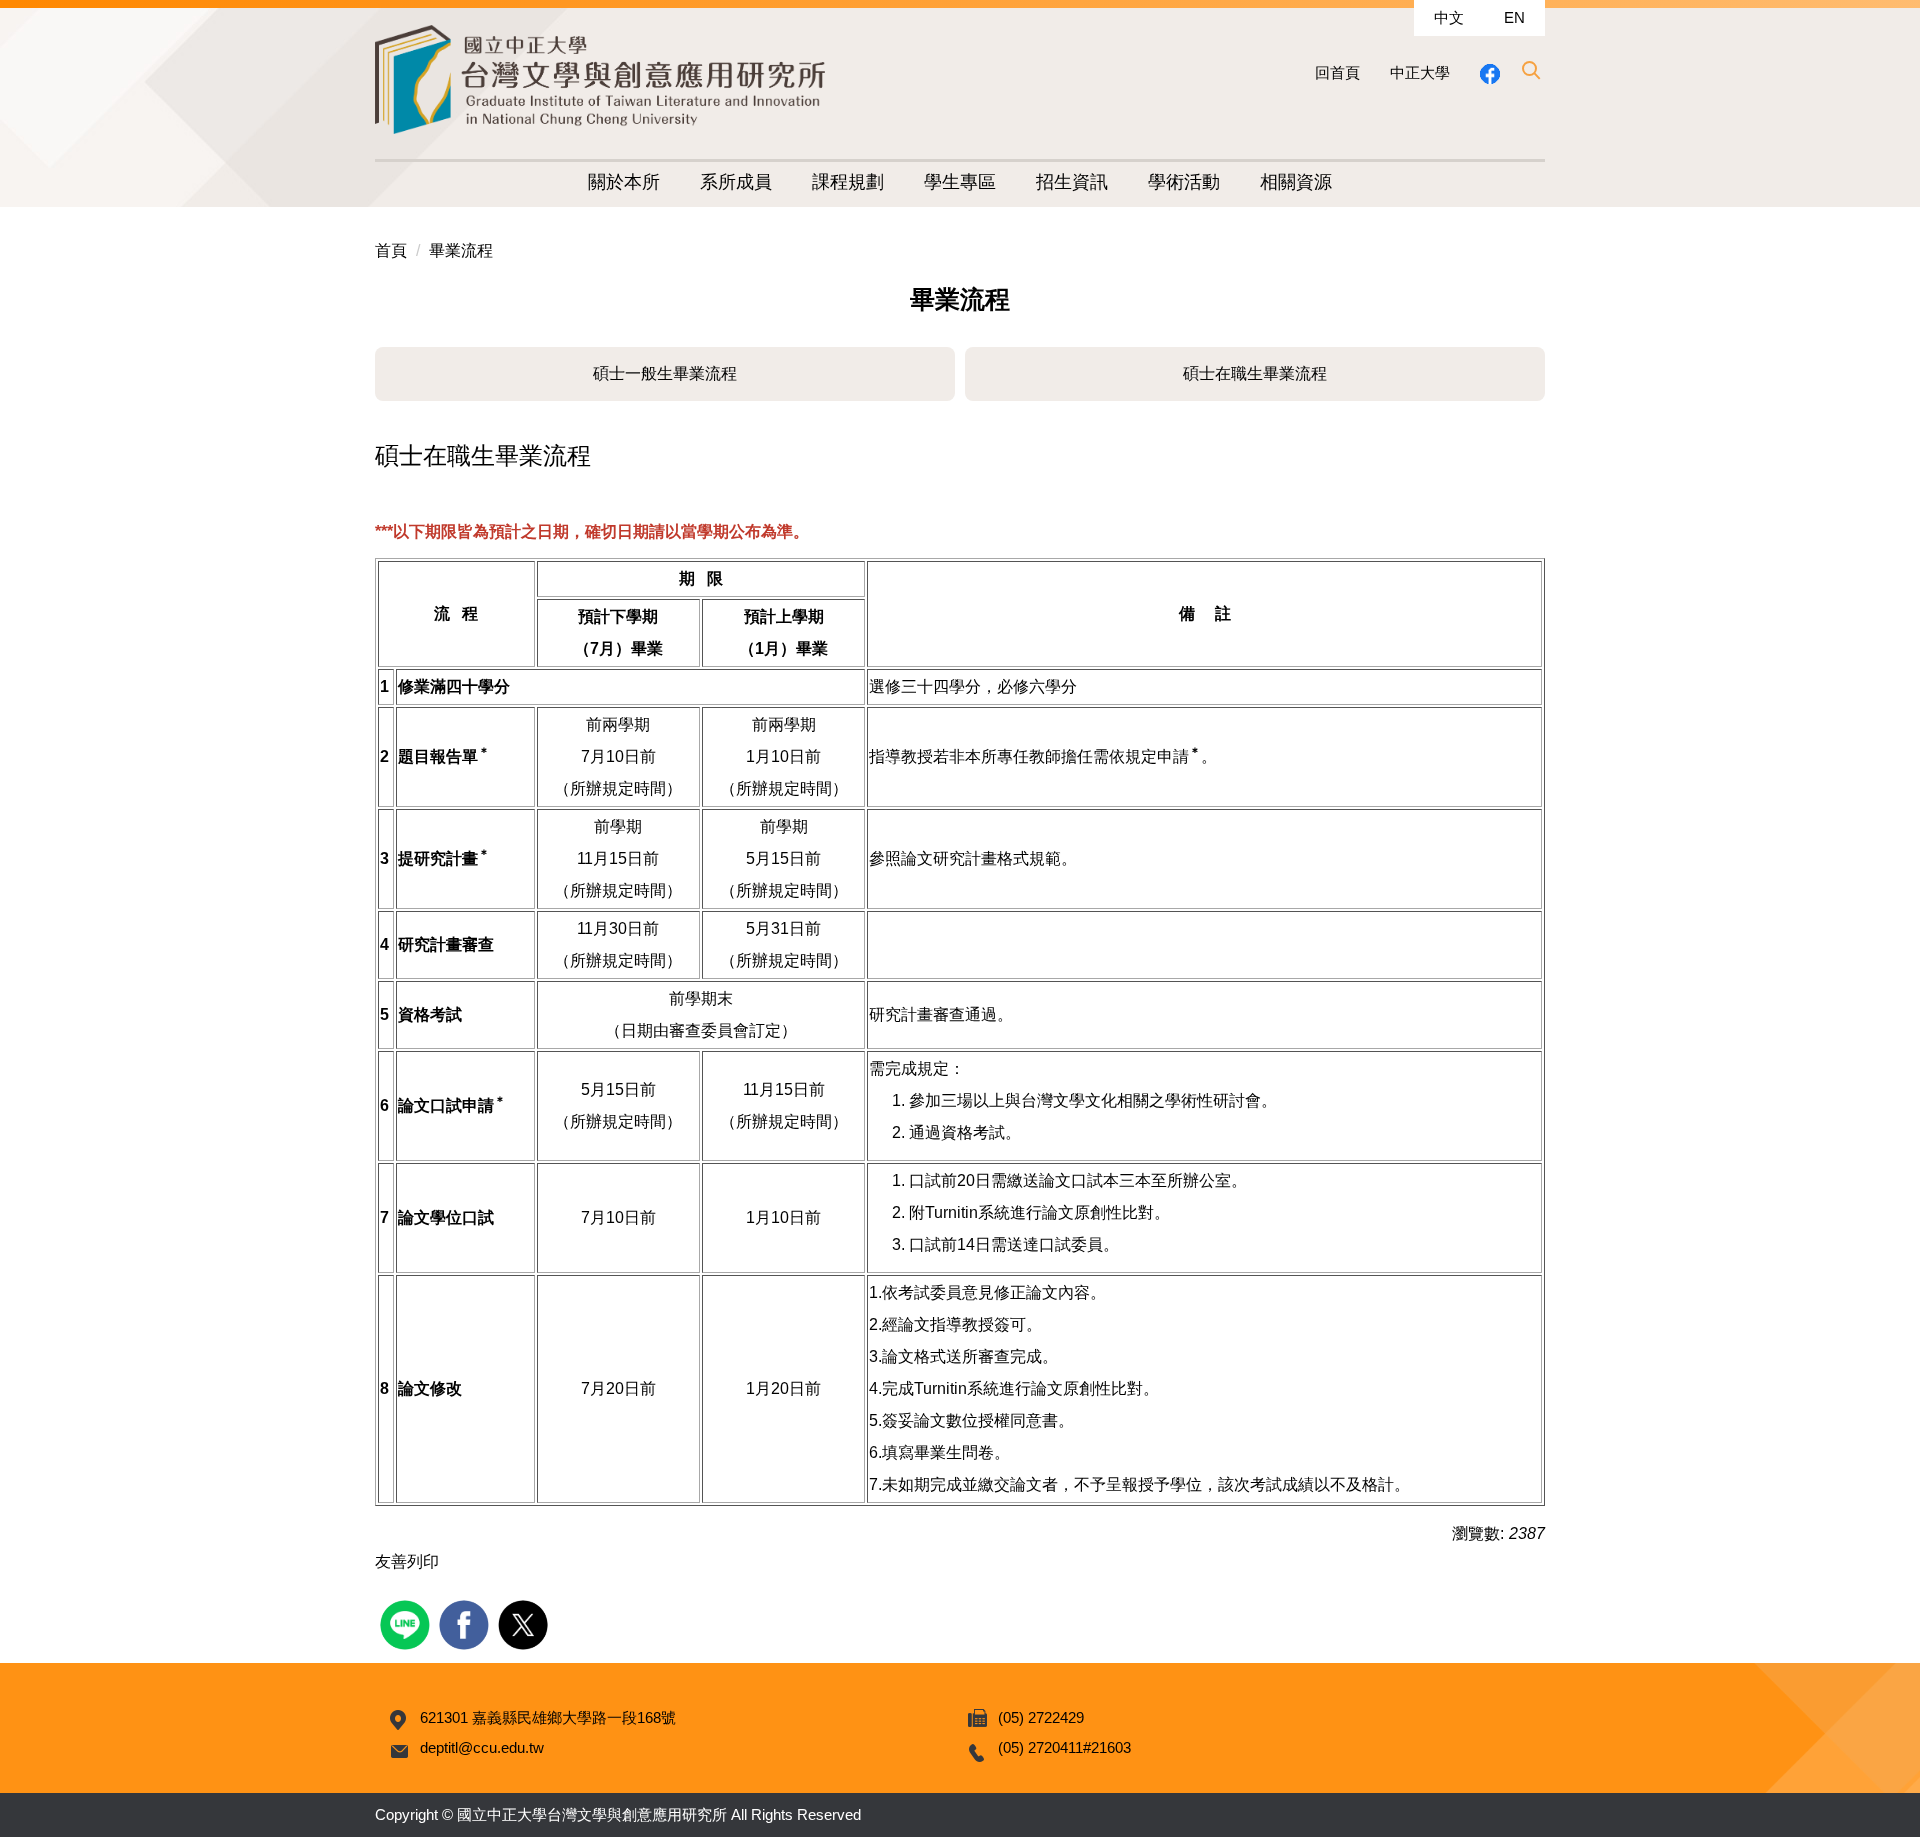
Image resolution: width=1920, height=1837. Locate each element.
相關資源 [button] (1296, 182)
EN (1514, 17)
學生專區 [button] (960, 182)
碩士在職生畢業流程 (1255, 373)
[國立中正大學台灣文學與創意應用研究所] (600, 79)
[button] (1530, 70)
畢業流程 (461, 250)
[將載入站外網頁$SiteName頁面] (407, 1622)
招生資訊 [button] (1072, 182)
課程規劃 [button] (848, 182)
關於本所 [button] (624, 182)
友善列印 (407, 1561)
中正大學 (1420, 72)
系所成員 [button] (736, 182)
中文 (1449, 17)
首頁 (391, 250)
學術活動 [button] (1184, 182)
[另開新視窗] (1490, 73)
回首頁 (1337, 72)
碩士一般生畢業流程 (665, 373)
